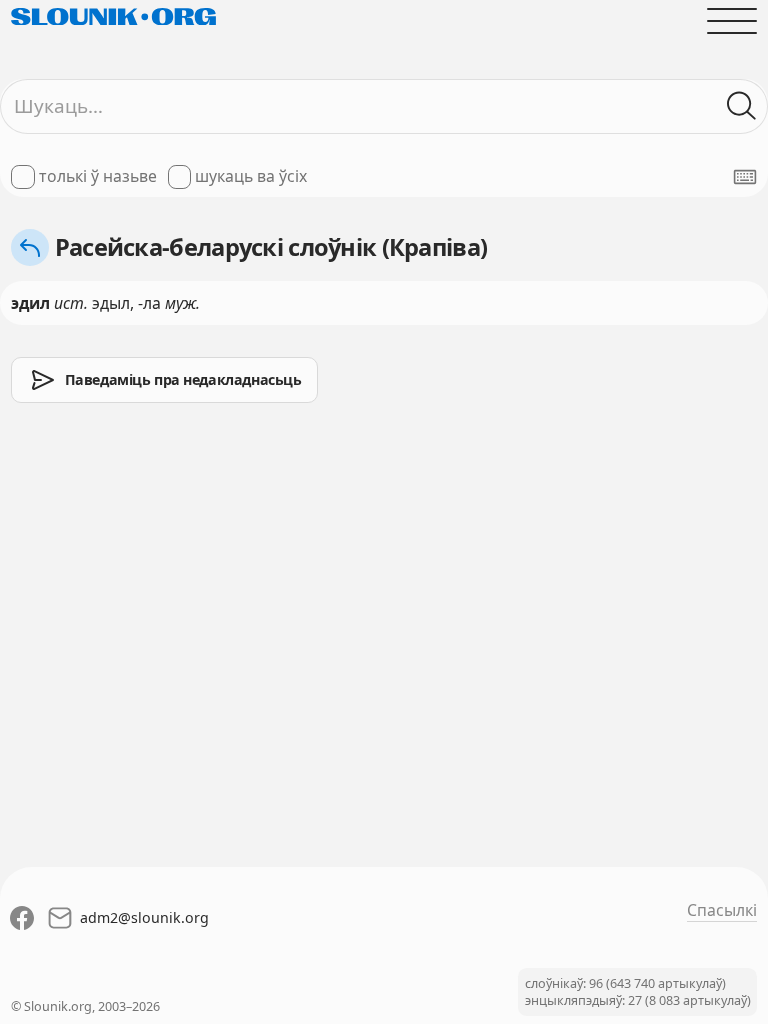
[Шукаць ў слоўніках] (742, 106)
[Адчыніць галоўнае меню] (732, 21)
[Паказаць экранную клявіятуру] (745, 177)
